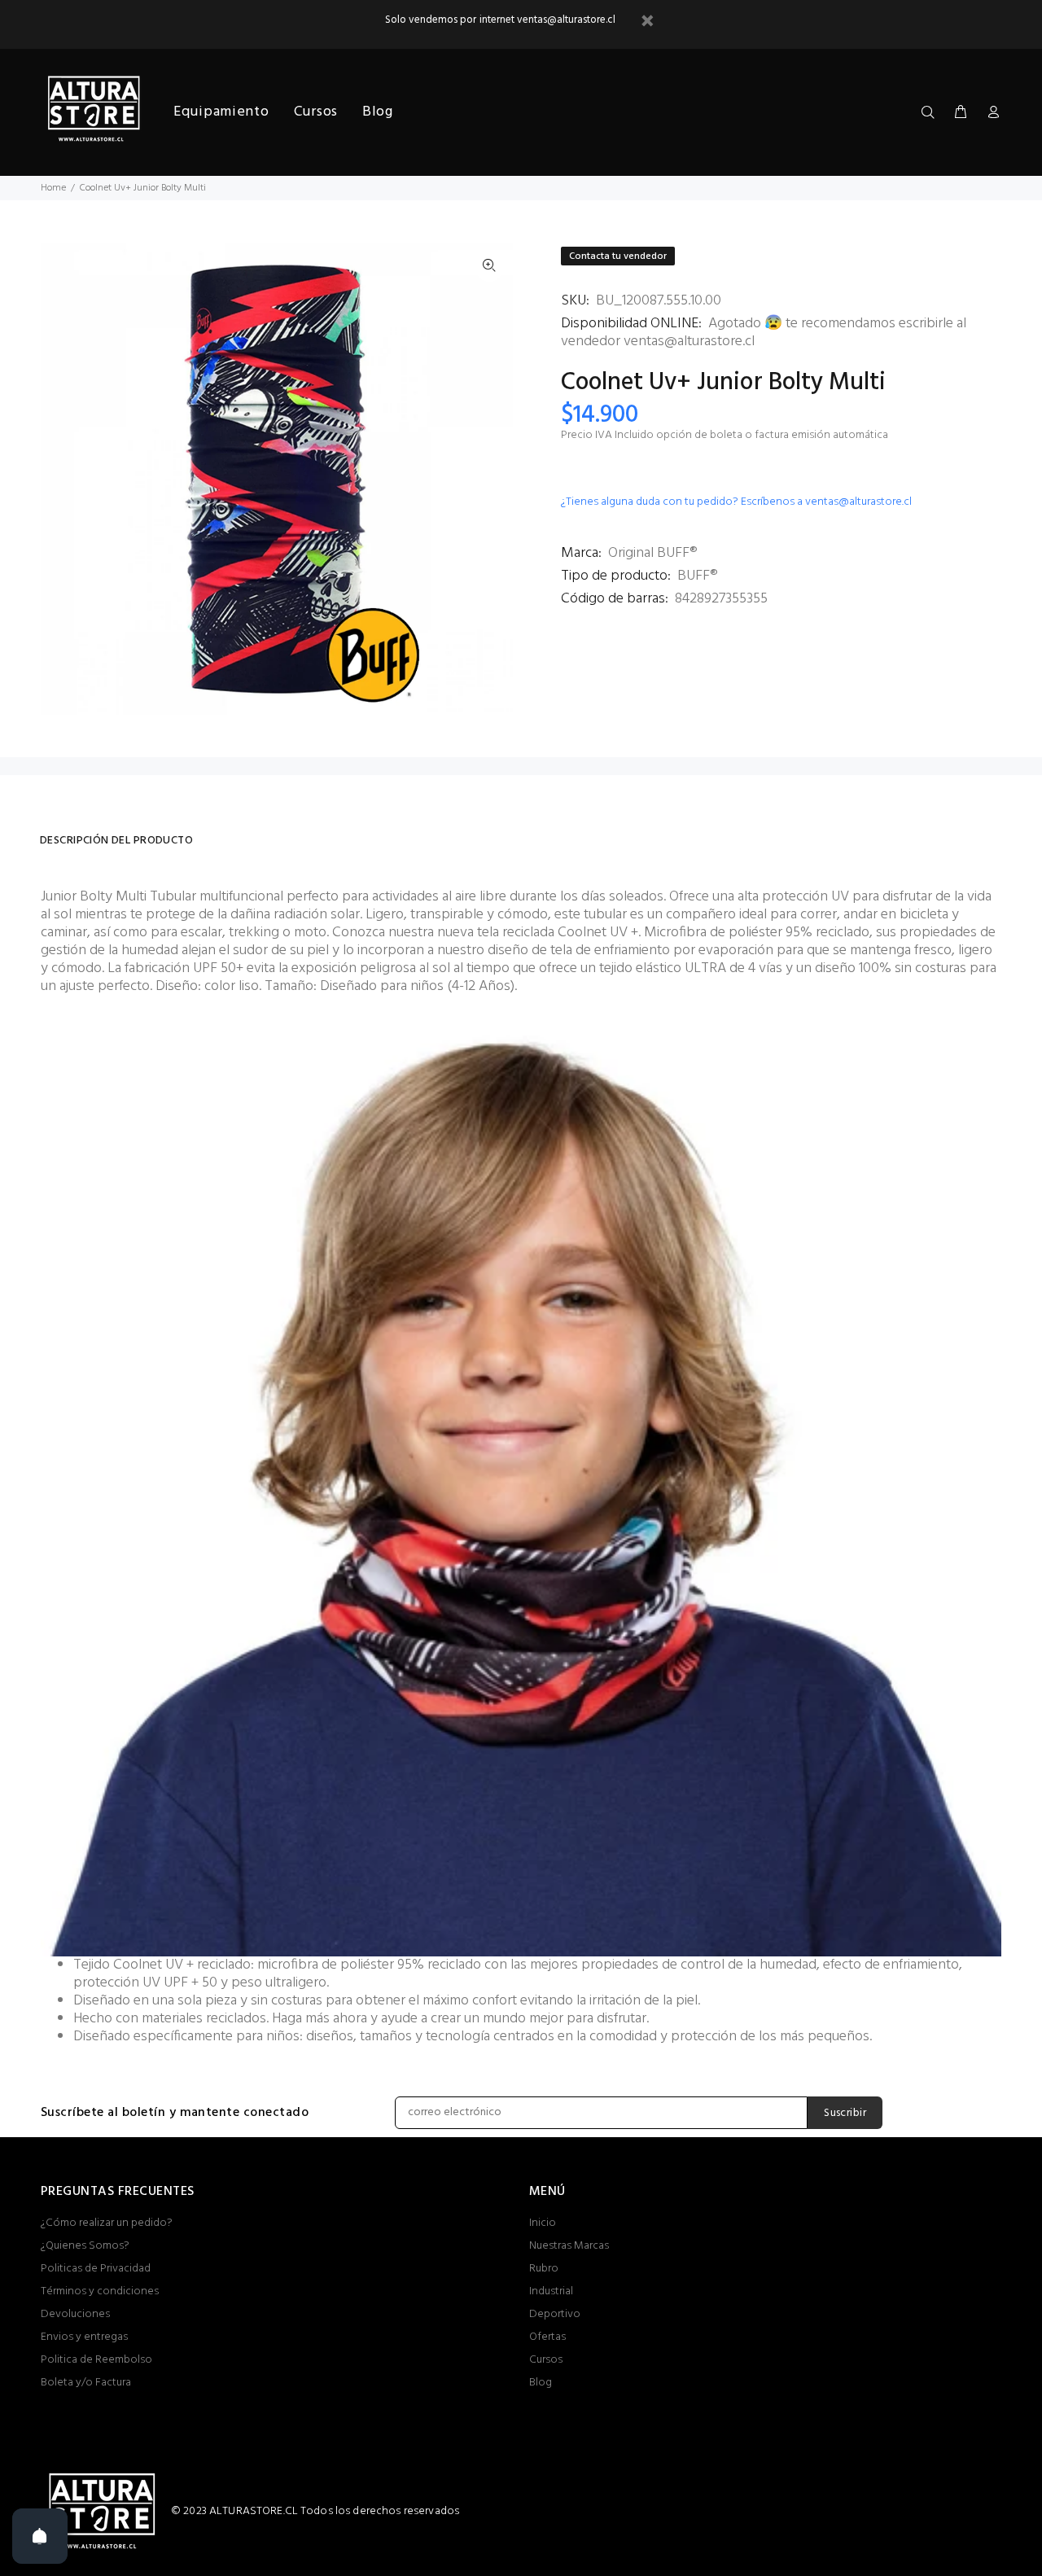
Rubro (544, 2269)
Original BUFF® (652, 553)
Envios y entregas (84, 2337)
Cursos (546, 2360)
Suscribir (845, 2113)
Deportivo (555, 2314)
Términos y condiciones (100, 2291)
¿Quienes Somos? (85, 2246)
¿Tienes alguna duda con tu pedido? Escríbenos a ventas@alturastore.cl (736, 502)
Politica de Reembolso (96, 2360)
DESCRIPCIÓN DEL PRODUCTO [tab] (116, 841)
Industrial (551, 2291)
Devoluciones (75, 2314)
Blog (541, 2383)
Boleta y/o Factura (86, 2383)
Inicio (543, 2223)
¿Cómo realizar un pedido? (107, 2223)
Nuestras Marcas (569, 2246)
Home (53, 188)
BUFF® (697, 576)
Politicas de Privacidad (96, 2269)
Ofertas (547, 2337)
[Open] (40, 2536)
